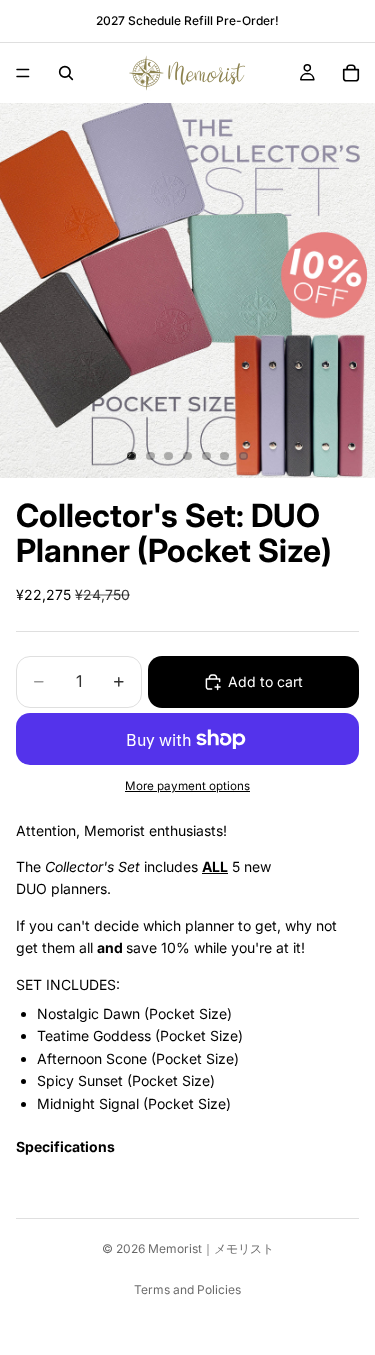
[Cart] (351, 73)
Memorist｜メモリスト (211, 1248)
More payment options (187, 786)
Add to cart (265, 681)
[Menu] (23, 73)
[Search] (66, 73)
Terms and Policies (187, 1289)
